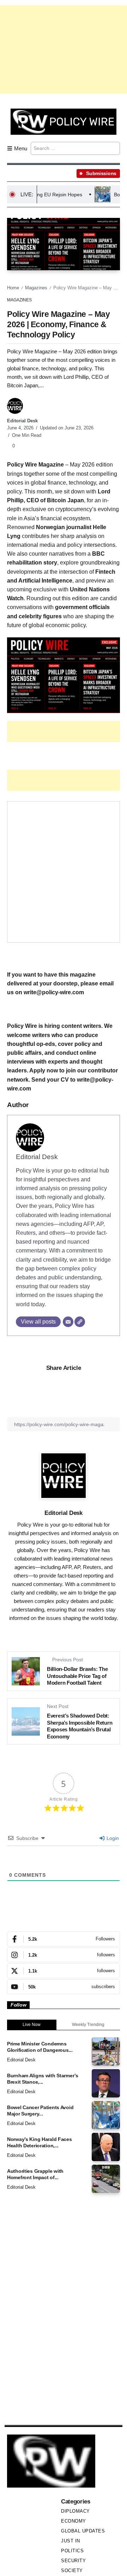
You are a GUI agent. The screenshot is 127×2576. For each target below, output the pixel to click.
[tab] (32, 2025)
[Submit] (114, 148)
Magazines (36, 288)
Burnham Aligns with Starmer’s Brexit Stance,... (43, 2079)
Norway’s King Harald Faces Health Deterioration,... (40, 2143)
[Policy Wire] (64, 121)
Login (112, 1838)
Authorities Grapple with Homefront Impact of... (35, 2174)
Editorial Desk (22, 421)
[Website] (80, 1322)
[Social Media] (64, 1939)
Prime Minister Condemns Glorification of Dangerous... (40, 2047)
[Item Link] (106, 2051)
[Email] (68, 1322)
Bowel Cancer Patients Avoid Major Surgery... (40, 2111)
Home (13, 288)
